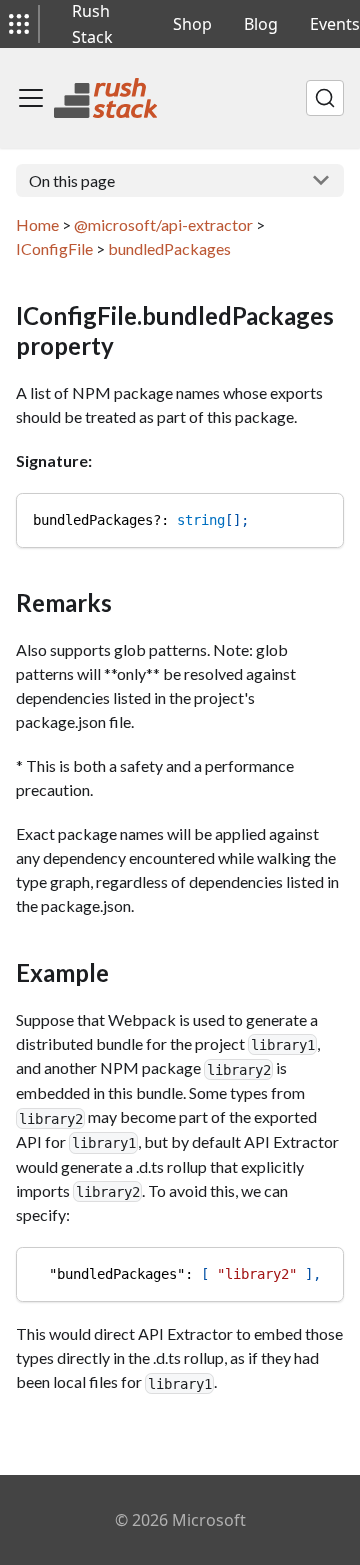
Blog (261, 24)
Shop (192, 24)
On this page (72, 180)
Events (335, 24)
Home (37, 224)
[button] (19, 24)
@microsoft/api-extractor (163, 224)
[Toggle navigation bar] (31, 98)
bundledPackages (169, 248)
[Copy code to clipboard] (319, 517)
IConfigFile (54, 248)
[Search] (325, 98)
